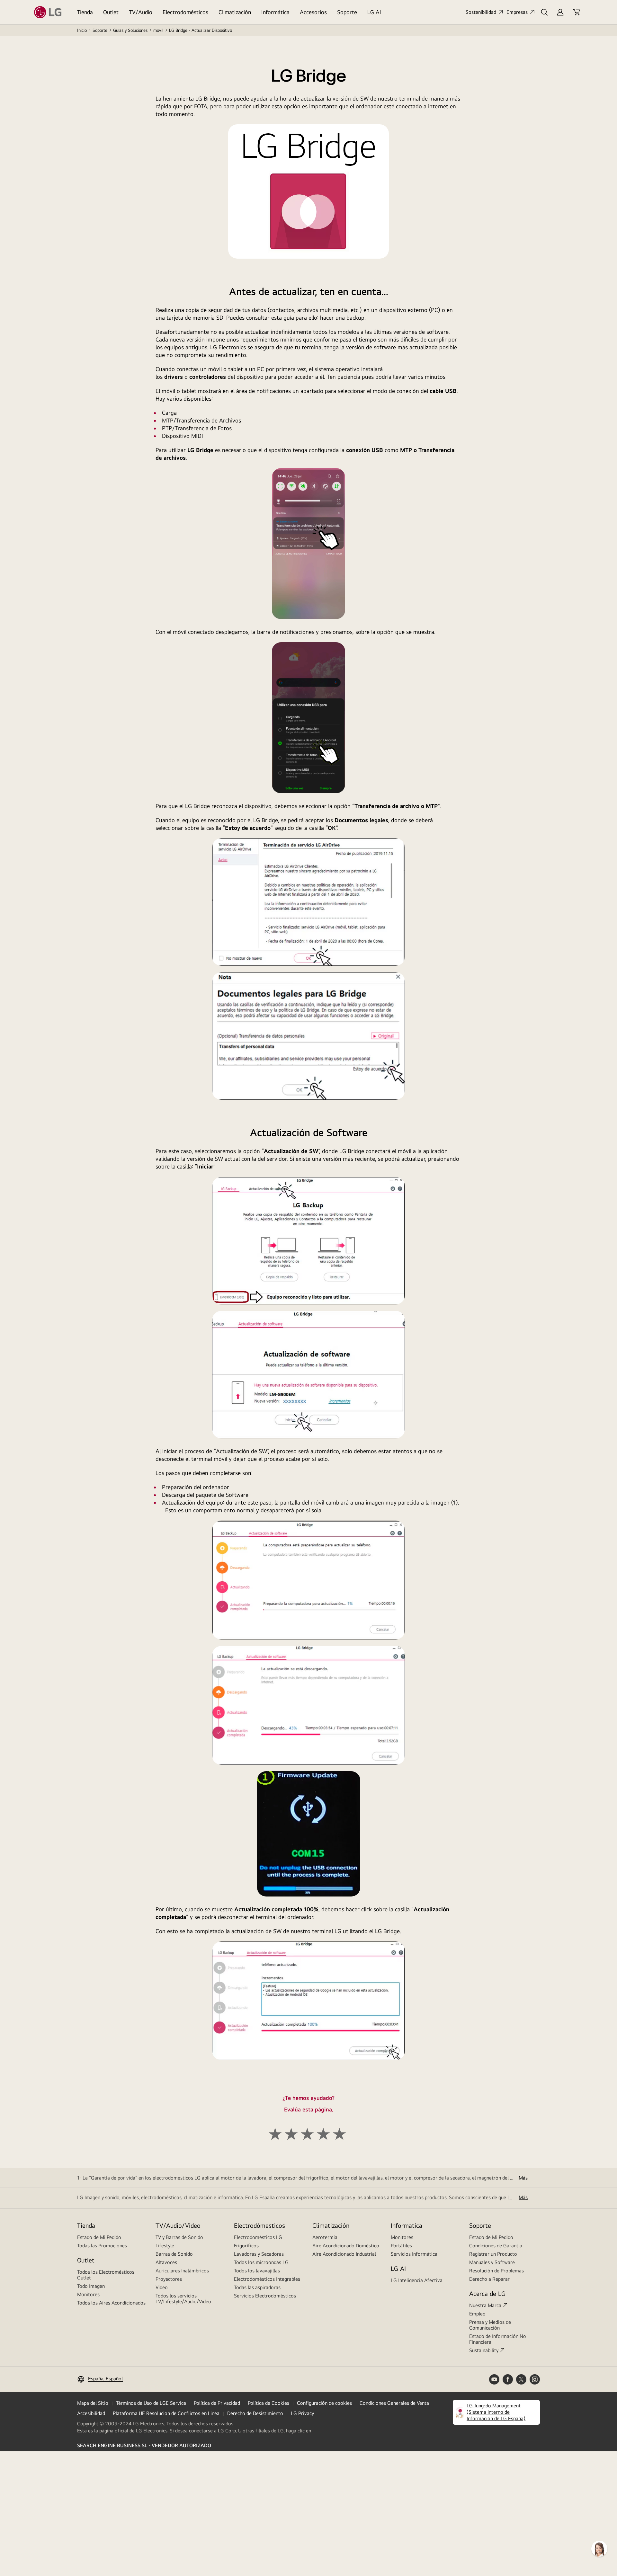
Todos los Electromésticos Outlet (106, 2275)
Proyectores (169, 2279)
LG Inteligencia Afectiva (417, 2280)
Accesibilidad (91, 2413)
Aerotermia (325, 2237)
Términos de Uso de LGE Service (151, 2403)
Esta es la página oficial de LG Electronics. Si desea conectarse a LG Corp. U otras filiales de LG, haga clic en (194, 2431)
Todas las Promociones (102, 2246)
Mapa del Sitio (93, 2403)
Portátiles (401, 2246)
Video (162, 2287)
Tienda (85, 12)
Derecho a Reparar (489, 2279)
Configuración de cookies (324, 2403)
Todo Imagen (91, 2286)
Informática (275, 12)
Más (523, 2178)
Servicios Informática (414, 2254)
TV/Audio (141, 12)
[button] (544, 12)
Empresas (517, 12)
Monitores (88, 2294)
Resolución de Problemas (496, 2271)
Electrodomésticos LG (258, 2237)
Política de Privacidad (217, 2403)
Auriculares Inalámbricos (182, 2271)
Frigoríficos (246, 2246)
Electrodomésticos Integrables (267, 2279)
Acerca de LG (487, 2293)
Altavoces (166, 2262)
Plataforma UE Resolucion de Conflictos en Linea (166, 2413)
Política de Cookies (268, 2403)
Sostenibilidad (481, 12)
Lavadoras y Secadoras (259, 2254)
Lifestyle (165, 2246)
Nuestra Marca (485, 2305)
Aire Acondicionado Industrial (344, 2254)
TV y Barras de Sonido (179, 2237)
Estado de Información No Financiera (498, 2339)
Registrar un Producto (493, 2254)
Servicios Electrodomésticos (265, 2296)
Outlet (111, 12)
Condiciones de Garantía (496, 2246)
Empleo (477, 2314)
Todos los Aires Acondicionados (111, 2303)
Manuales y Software (492, 2262)
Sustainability (484, 2350)
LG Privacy (302, 2413)
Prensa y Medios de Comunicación (490, 2325)
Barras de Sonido (174, 2254)
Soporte (347, 12)
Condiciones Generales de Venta (394, 2403)
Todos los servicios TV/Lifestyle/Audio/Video (183, 2299)
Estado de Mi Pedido (99, 2237)
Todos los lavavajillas (257, 2271)
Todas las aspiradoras (257, 2287)
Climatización (235, 12)
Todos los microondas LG (261, 2262)
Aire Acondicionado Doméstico (346, 2246)
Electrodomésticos (185, 12)
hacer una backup (342, 318)
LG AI (374, 12)
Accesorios (313, 12)
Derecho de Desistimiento (255, 2413)
